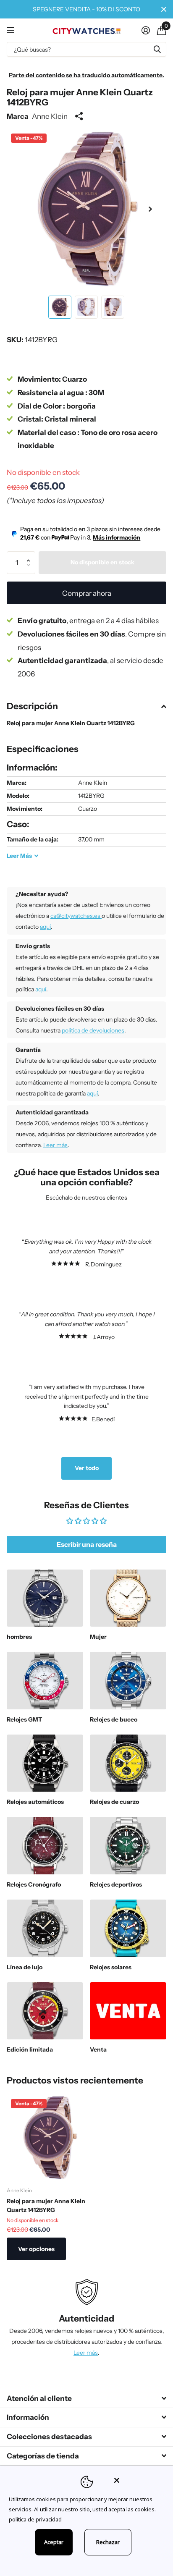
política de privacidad (35, 2519)
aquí (45, 927)
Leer (19, 856)
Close (164, 9)
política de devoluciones (93, 1030)
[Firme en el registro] (145, 30)
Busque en (157, 49)
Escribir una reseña (87, 1544)
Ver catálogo (12, 30)
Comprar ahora (87, 593)
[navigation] (60, 307)
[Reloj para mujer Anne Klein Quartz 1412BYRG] (50, 2138)
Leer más (55, 1145)
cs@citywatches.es (76, 916)
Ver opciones (36, 2249)
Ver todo (87, 1468)
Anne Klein (50, 116)
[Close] (138, 2480)
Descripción (32, 706)
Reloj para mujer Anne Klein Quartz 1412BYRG (46, 2205)
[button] (150, 209)
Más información (117, 537)
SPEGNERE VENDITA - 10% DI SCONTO (86, 9)
